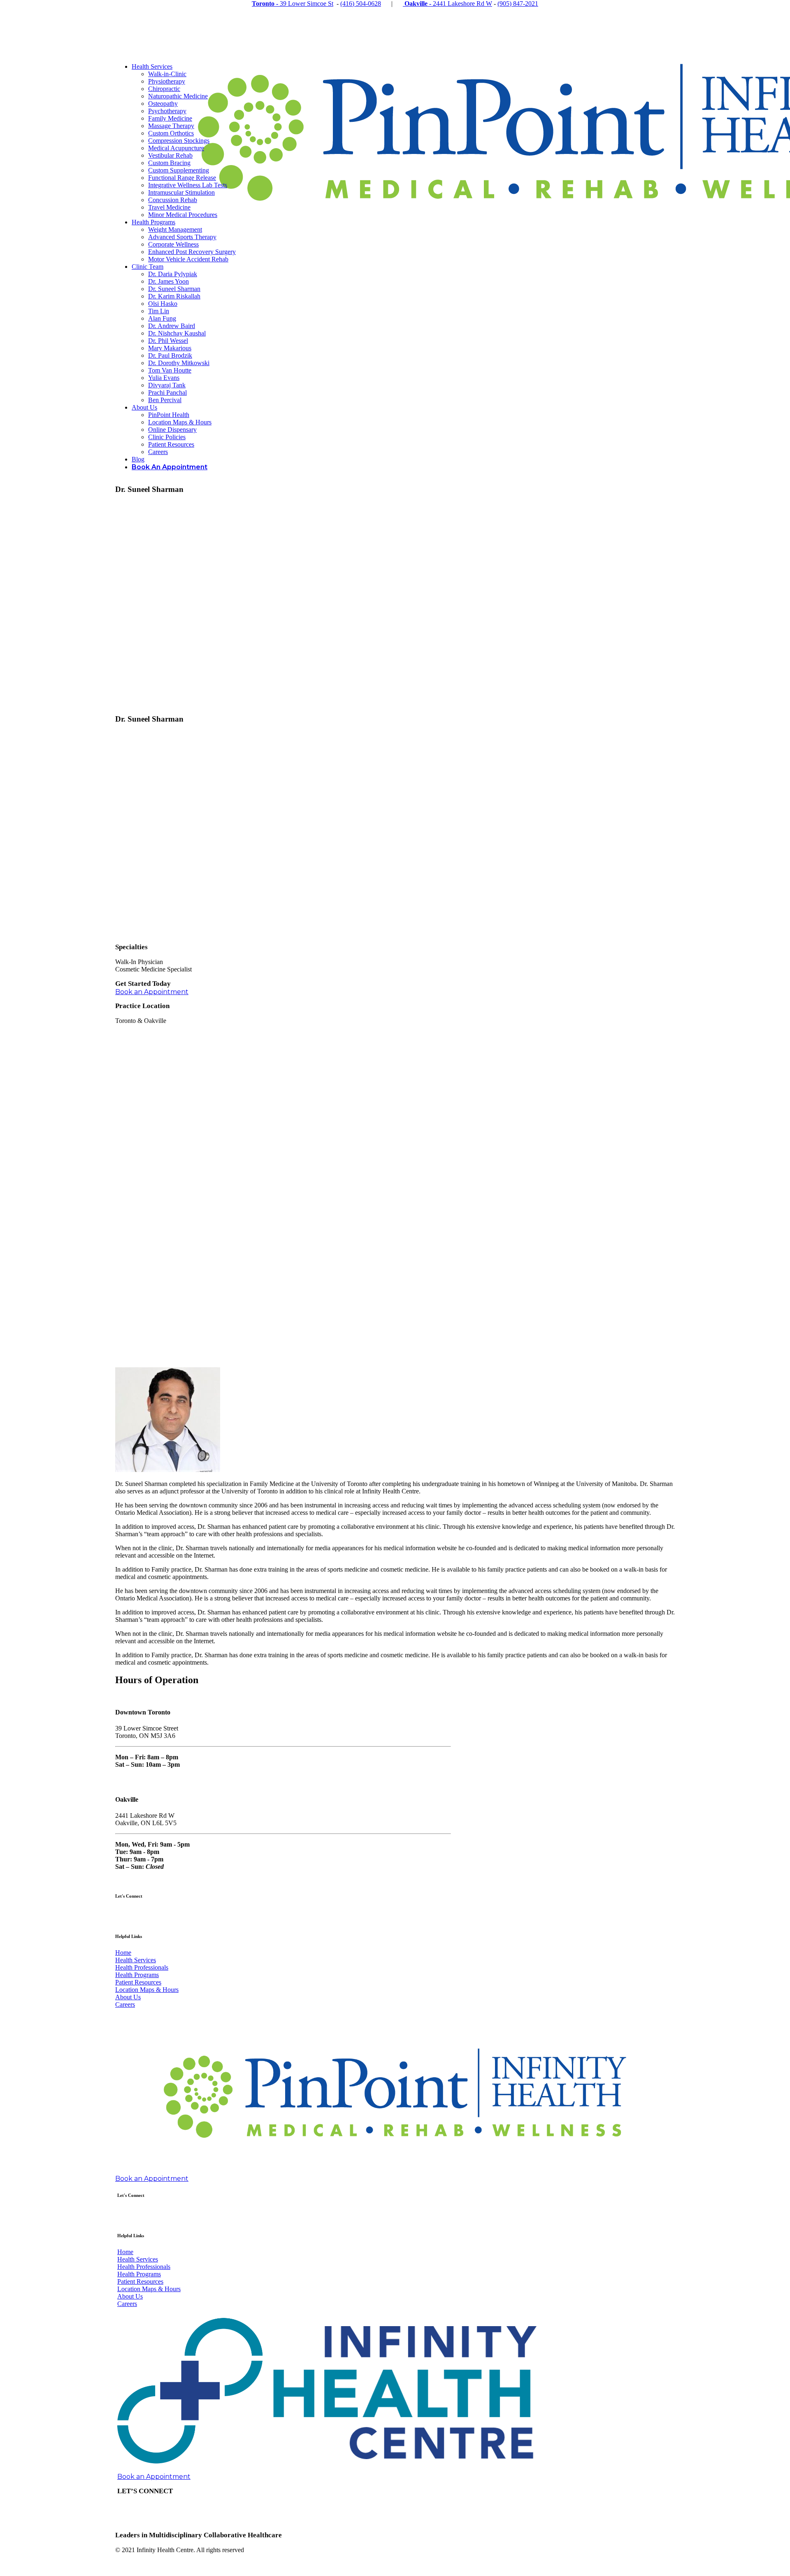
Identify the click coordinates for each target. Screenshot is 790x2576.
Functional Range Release (182, 178)
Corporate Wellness (173, 244)
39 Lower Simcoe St (293, 3)
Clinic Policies (167, 437)
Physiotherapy (167, 81)
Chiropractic (164, 89)
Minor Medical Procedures (183, 215)
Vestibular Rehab (170, 155)
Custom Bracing (169, 163)
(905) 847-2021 (518, 3)
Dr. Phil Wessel (168, 341)
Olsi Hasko (163, 304)
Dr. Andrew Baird (172, 326)
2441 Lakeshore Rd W (448, 3)
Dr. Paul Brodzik (170, 355)
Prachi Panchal (167, 392)
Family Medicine (170, 118)
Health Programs (153, 222)
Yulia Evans (164, 378)
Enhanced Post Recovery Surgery (192, 252)
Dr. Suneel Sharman (174, 289)
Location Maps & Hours (180, 422)
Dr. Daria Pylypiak (173, 274)
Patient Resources (171, 444)
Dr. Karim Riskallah (174, 296)
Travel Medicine (169, 207)
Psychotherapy (167, 111)
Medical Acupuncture (176, 148)
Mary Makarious (170, 348)
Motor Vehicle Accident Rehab (188, 259)
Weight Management (175, 229)
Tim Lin (159, 311)
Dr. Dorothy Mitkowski (179, 363)
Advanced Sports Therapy (182, 237)
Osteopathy (163, 104)
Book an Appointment (152, 992)
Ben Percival (165, 400)
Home (123, 1953)
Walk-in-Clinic (167, 74)
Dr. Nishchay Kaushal (177, 333)
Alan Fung (162, 318)
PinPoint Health (169, 415)
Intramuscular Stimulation (181, 192)
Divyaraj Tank (167, 385)
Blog (138, 459)
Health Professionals (142, 1967)
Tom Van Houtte (170, 370)
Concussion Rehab (173, 200)
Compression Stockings (179, 141)
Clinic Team (148, 267)
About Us (144, 407)
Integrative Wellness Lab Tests (188, 185)
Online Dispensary (172, 430)
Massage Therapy (171, 126)
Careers (158, 452)
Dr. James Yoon (168, 281)
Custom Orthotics (171, 133)
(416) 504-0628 (361, 3)
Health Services (152, 66)
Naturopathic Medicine (178, 96)
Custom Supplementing (179, 170)
